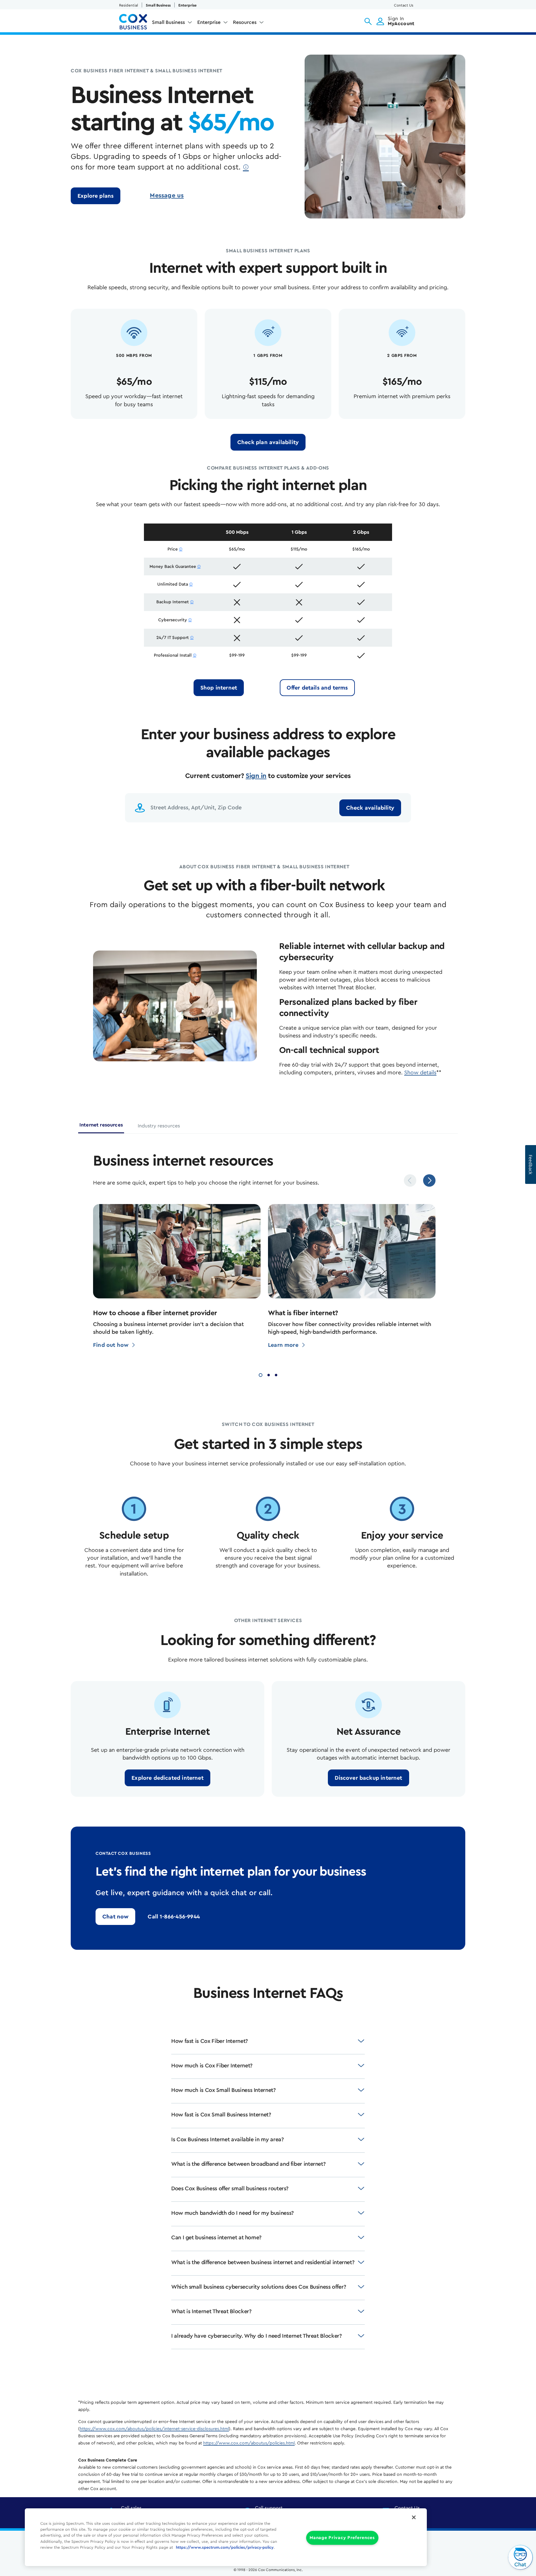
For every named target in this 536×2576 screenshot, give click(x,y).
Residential (129, 5)
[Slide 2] (269, 1374)
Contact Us (404, 5)
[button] (368, 21)
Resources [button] (245, 22)
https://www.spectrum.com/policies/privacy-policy (225, 2547)
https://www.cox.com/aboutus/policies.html (249, 2443)
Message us (167, 196)
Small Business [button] (168, 22)
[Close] (414, 2517)
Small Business (158, 5)
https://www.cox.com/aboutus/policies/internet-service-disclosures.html (154, 2429)
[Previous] (410, 1180)
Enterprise (188, 5)
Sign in (256, 776)
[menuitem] (172, 24)
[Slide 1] (261, 1374)
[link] (96, 196)
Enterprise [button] (209, 22)
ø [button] (246, 167)
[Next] (429, 1180)
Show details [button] (420, 1072)
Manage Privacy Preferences (342, 2538)
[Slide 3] (276, 1374)
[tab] (101, 1127)
